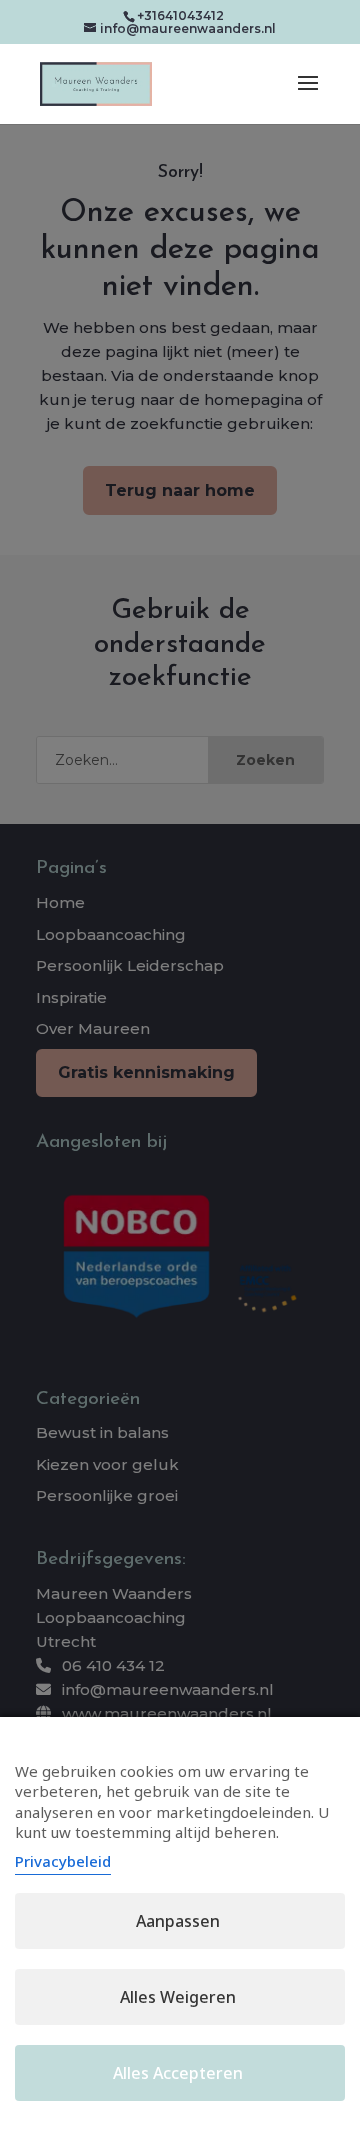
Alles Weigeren (178, 1997)
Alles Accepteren (178, 2073)
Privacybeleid (63, 1861)
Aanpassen (178, 1921)
